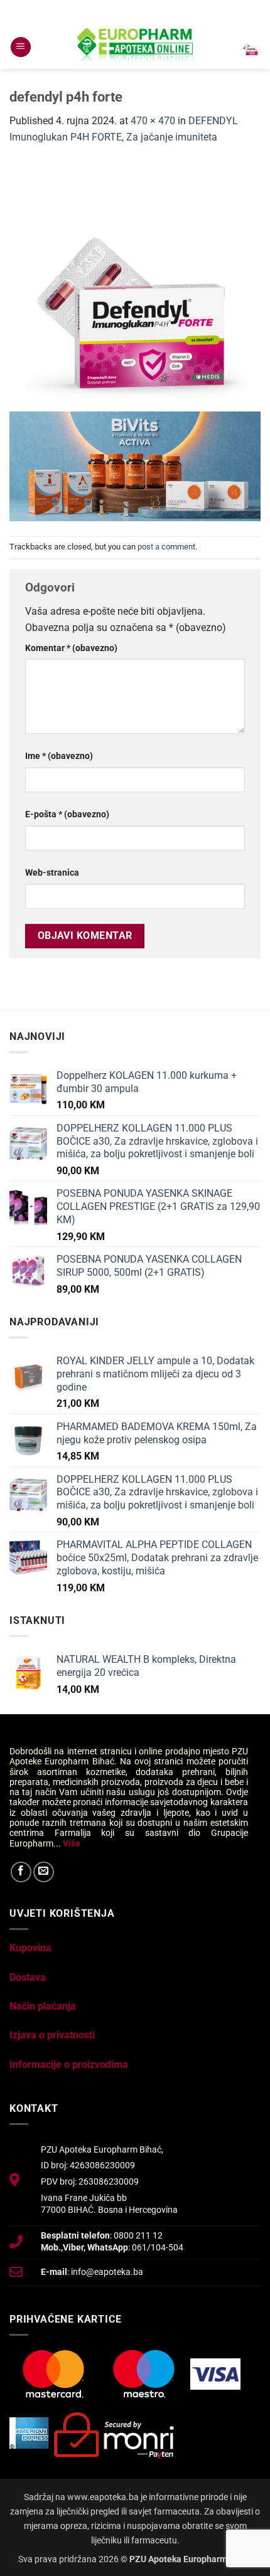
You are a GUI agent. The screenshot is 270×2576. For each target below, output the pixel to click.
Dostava (28, 1977)
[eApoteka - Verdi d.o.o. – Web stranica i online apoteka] (135, 47)
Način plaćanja (43, 2006)
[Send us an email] (44, 1872)
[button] (21, 47)
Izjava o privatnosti (52, 2035)
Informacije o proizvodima (69, 2065)
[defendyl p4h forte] (135, 285)
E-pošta (67, 814)
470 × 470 (153, 121)
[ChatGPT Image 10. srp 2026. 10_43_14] (135, 465)
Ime (59, 756)
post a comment (166, 547)
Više (72, 1843)
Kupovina (30, 1948)
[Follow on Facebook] (21, 1872)
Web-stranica (52, 873)
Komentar (71, 648)
